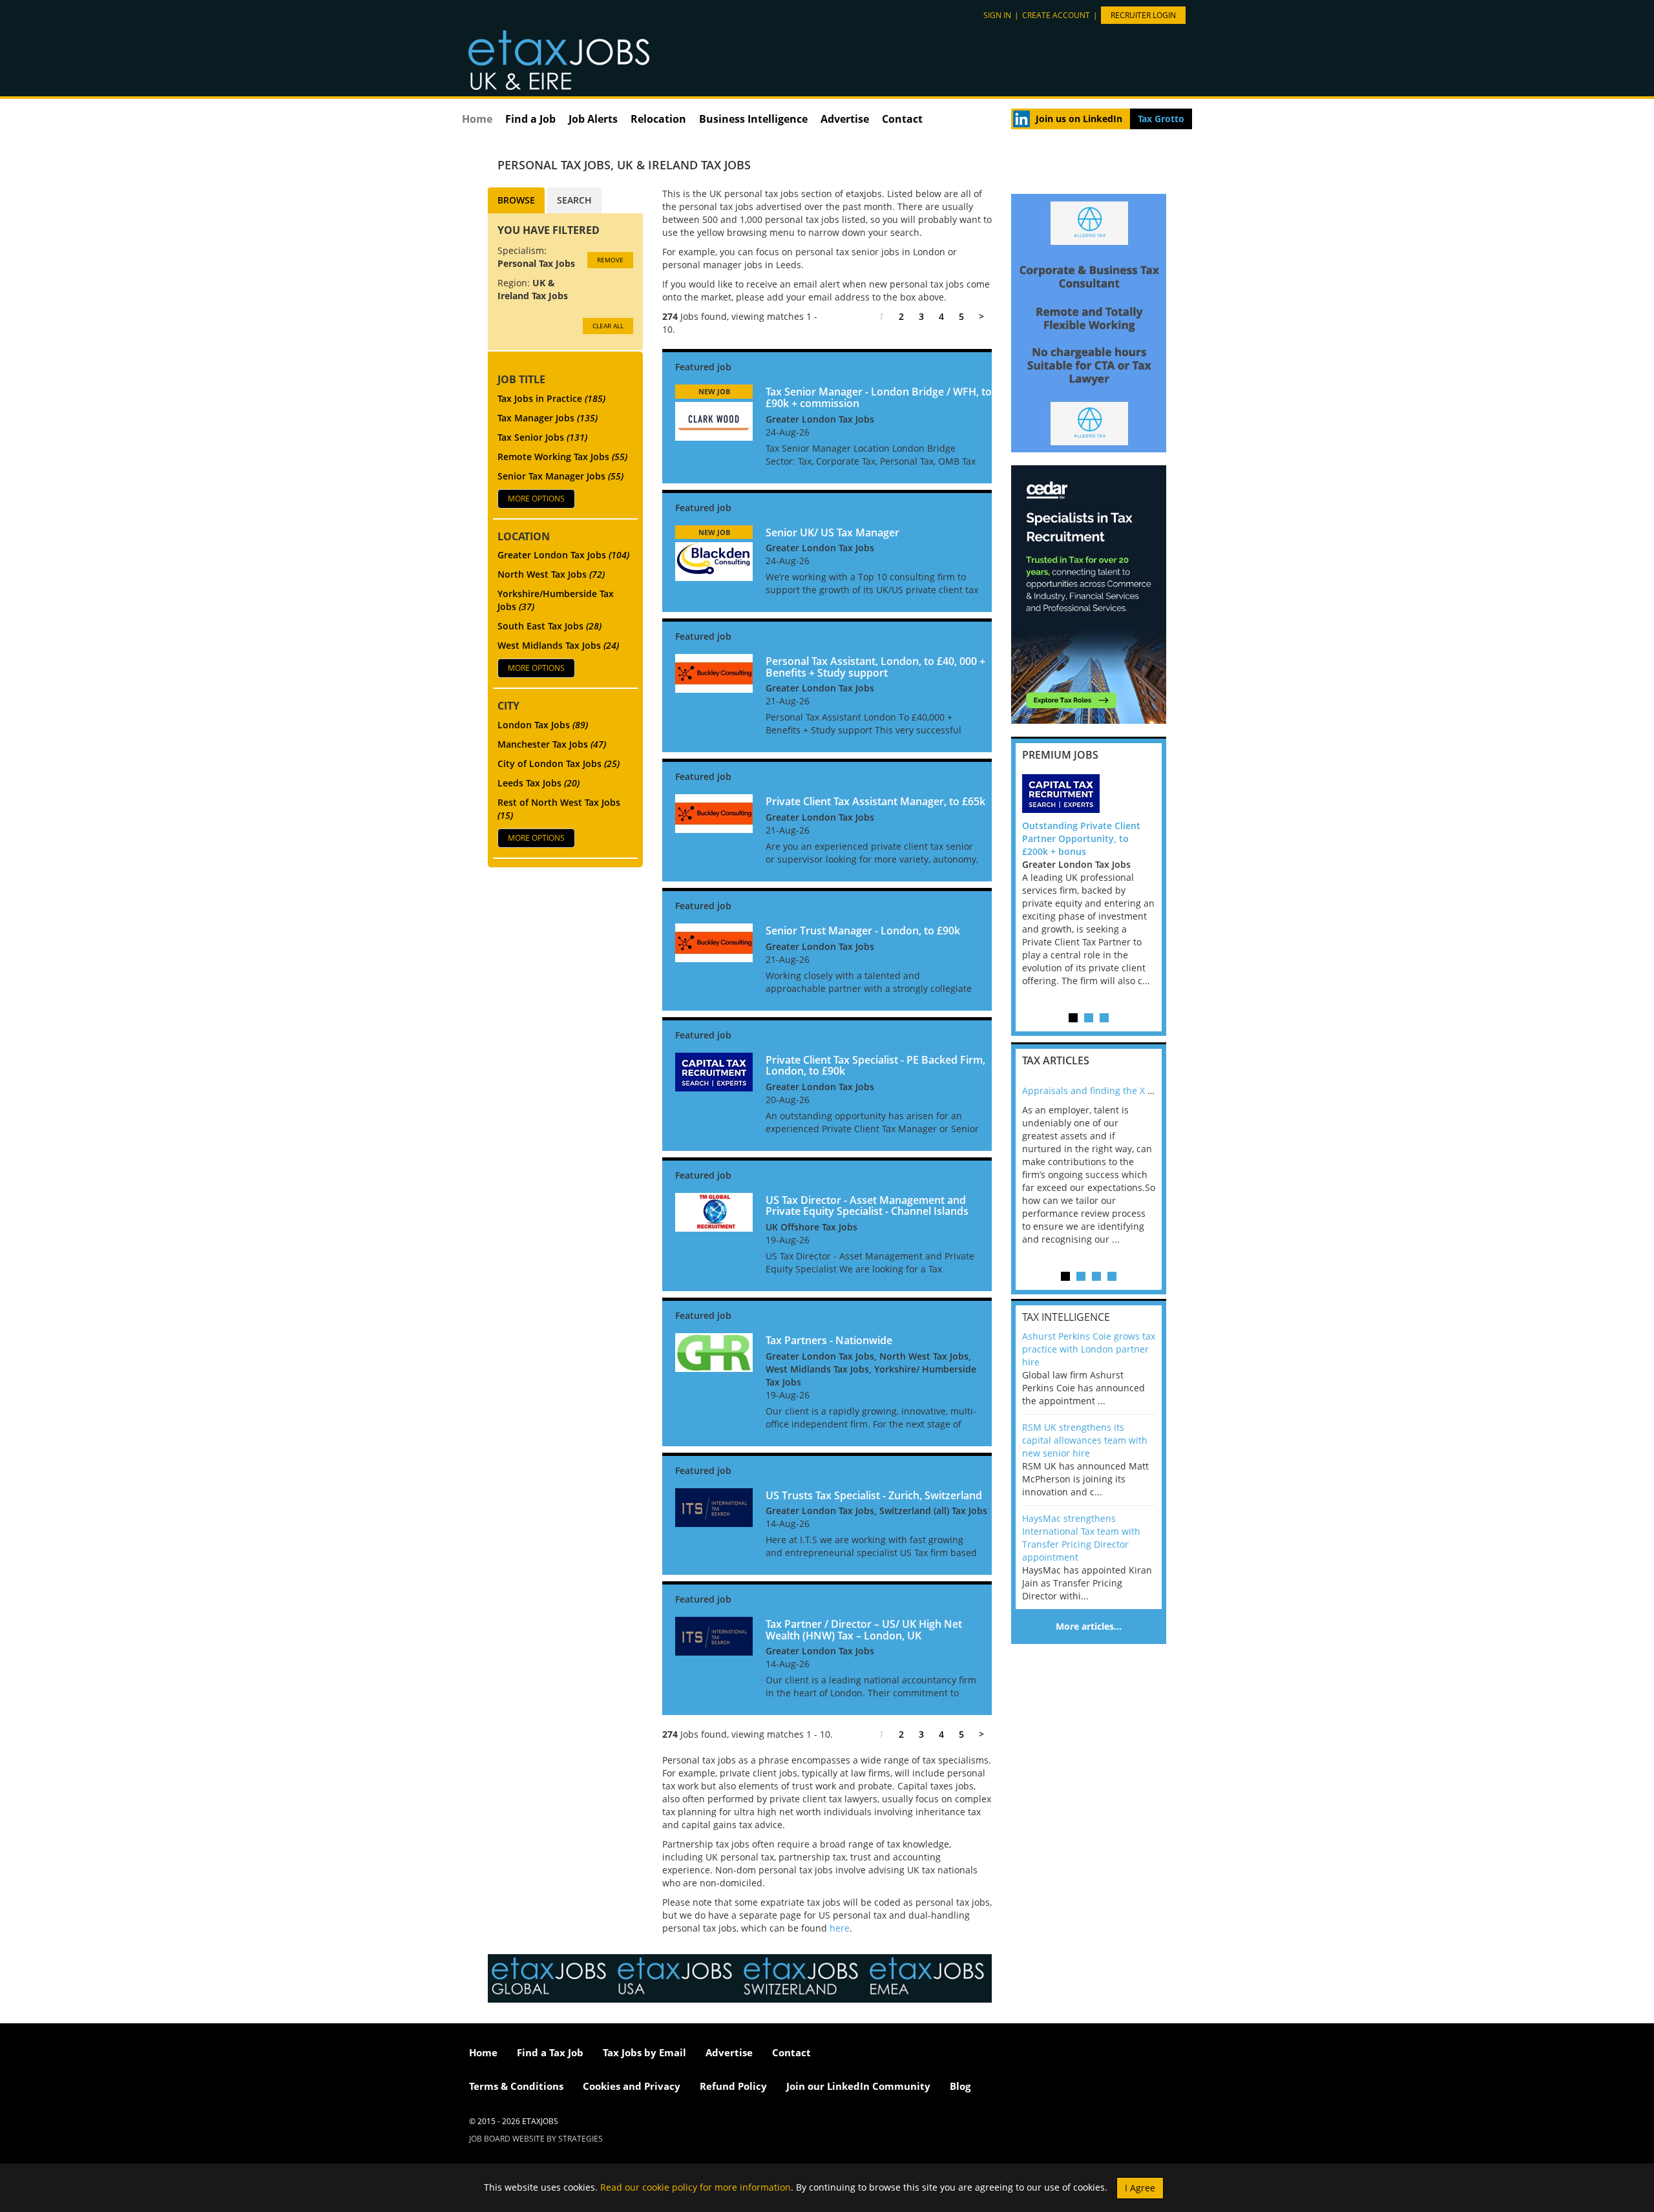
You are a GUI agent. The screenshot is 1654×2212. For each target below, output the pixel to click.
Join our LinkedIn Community (858, 2086)
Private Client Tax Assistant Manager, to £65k (875, 801)
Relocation (658, 119)
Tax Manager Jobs (548, 418)
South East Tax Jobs (550, 626)
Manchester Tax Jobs (552, 744)
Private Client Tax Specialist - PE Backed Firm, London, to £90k (875, 1066)
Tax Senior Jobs (542, 437)
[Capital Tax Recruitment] (1089, 794)
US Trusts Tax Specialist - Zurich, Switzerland (874, 1495)
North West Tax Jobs (551, 574)
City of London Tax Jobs (559, 764)
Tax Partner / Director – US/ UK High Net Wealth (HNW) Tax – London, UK (864, 1630)
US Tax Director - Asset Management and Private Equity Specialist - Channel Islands (867, 1206)
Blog (960, 2086)
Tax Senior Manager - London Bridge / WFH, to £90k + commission (879, 397)
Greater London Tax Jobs (563, 555)
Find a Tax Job (550, 2052)
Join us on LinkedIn (1079, 119)
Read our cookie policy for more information (696, 2186)
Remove (610, 260)
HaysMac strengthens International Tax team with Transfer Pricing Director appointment (1081, 1538)
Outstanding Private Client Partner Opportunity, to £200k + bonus (1081, 838)
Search (574, 200)
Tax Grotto (1161, 119)
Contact (902, 119)
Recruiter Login (1143, 15)
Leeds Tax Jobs (539, 783)
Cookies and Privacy (632, 2086)
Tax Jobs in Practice (551, 398)
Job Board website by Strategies (536, 2139)
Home (477, 119)
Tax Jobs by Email (644, 2052)
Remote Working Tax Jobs (562, 457)
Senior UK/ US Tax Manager (832, 532)
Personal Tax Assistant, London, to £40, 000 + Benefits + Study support (875, 667)
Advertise (845, 119)
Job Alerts (593, 119)
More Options (536, 499)
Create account (1056, 15)
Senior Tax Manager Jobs (560, 476)
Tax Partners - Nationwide (829, 1340)
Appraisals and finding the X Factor (1098, 1090)
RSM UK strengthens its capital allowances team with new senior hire (1085, 1440)
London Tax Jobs (543, 725)
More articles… (1089, 1626)
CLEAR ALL (608, 326)
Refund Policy (733, 2086)
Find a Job (530, 119)
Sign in (997, 15)
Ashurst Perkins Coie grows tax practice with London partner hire (1089, 1349)
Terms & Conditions (516, 2086)
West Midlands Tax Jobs (558, 645)
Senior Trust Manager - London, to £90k (863, 931)
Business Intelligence (753, 119)
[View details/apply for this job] (714, 420)
